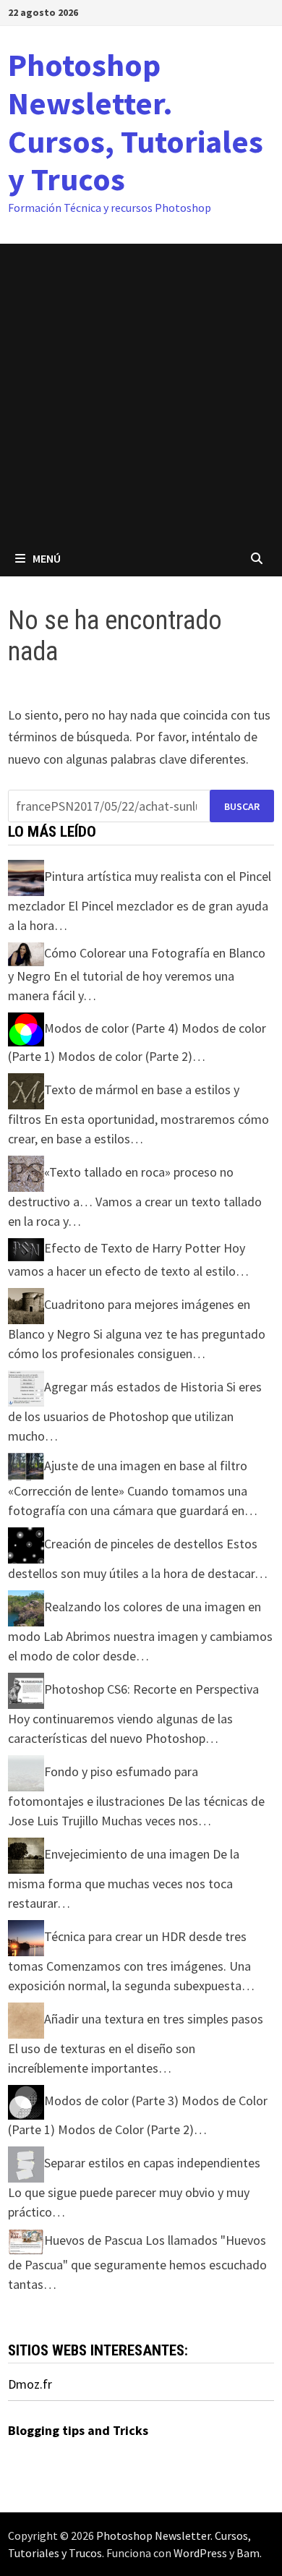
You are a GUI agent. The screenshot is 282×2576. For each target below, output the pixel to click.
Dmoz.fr (30, 2384)
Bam (248, 2553)
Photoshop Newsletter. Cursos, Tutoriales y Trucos (136, 122)
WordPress (200, 2553)
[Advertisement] (141, 392)
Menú (47, 558)
